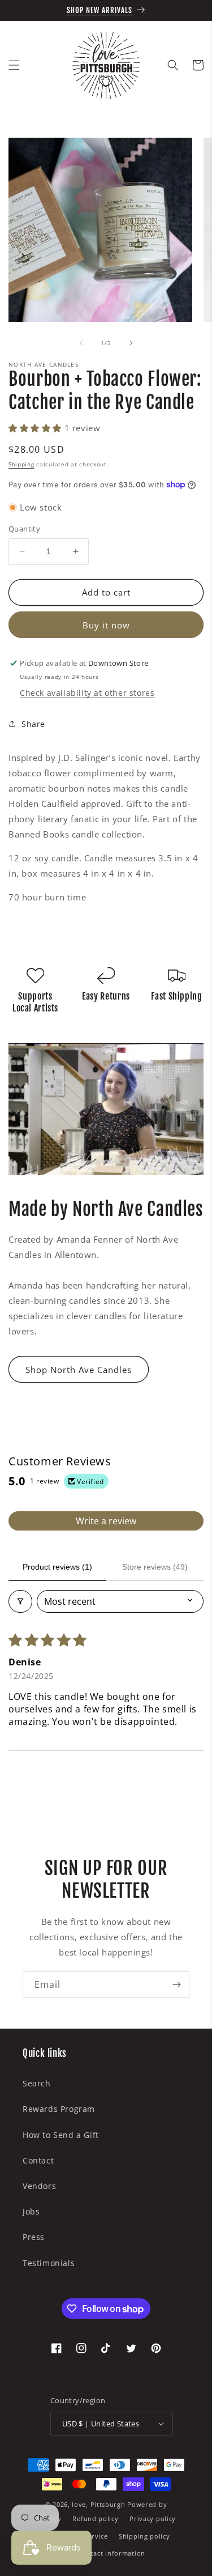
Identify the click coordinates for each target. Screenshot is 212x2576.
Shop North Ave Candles (79, 1370)
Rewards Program (59, 2109)
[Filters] (20, 1601)
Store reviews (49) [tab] (155, 1567)
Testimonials (49, 2263)
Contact (38, 2160)
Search (37, 2083)
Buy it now (106, 625)
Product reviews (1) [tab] (57, 1567)
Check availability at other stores (87, 693)
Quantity (24, 529)
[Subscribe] (176, 1985)
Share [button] (33, 724)
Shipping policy (144, 2536)
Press (34, 2237)
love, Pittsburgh (98, 2504)
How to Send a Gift (61, 2135)
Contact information (112, 2553)
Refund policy (95, 2518)
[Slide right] (131, 343)
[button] (14, 65)
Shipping (21, 464)
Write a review (106, 1521)
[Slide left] (81, 343)
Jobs (31, 2211)
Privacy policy (153, 2518)
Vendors (39, 2186)
